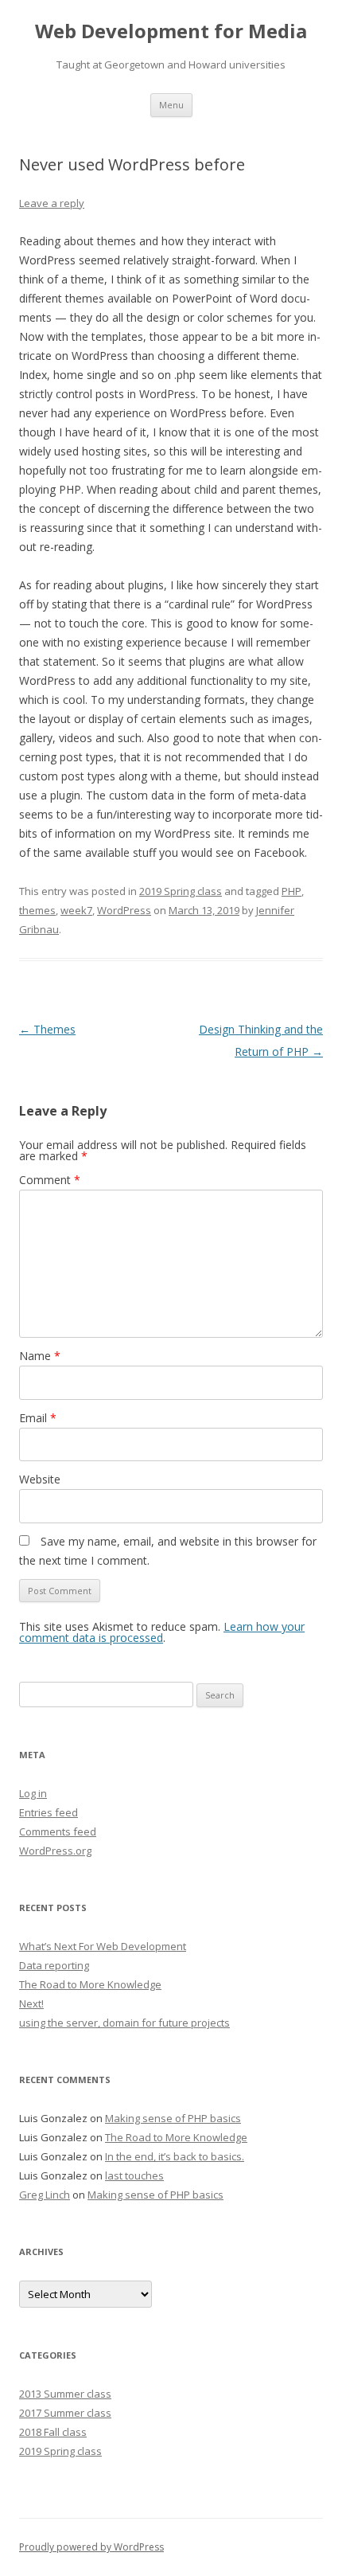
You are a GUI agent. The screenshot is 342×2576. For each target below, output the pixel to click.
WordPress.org (55, 1851)
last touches (134, 2175)
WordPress (124, 910)
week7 (76, 910)
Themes (47, 1029)
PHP (291, 891)
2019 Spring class (181, 891)
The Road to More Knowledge (90, 1984)
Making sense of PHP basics (173, 2118)
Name (40, 1356)
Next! (31, 2003)
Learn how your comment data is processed (162, 1632)
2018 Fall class (53, 2432)
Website (40, 1479)
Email (38, 1418)
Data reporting (54, 1965)
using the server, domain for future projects (124, 2023)
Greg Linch (45, 2195)
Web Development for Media (171, 31)
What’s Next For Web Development (103, 1946)
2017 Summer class (65, 2413)
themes (37, 910)
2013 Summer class (65, 2394)
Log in (33, 1793)
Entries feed (49, 1812)
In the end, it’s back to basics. (175, 2156)
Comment (50, 1180)
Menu (171, 105)
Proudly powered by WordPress (91, 2547)
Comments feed (58, 1831)
